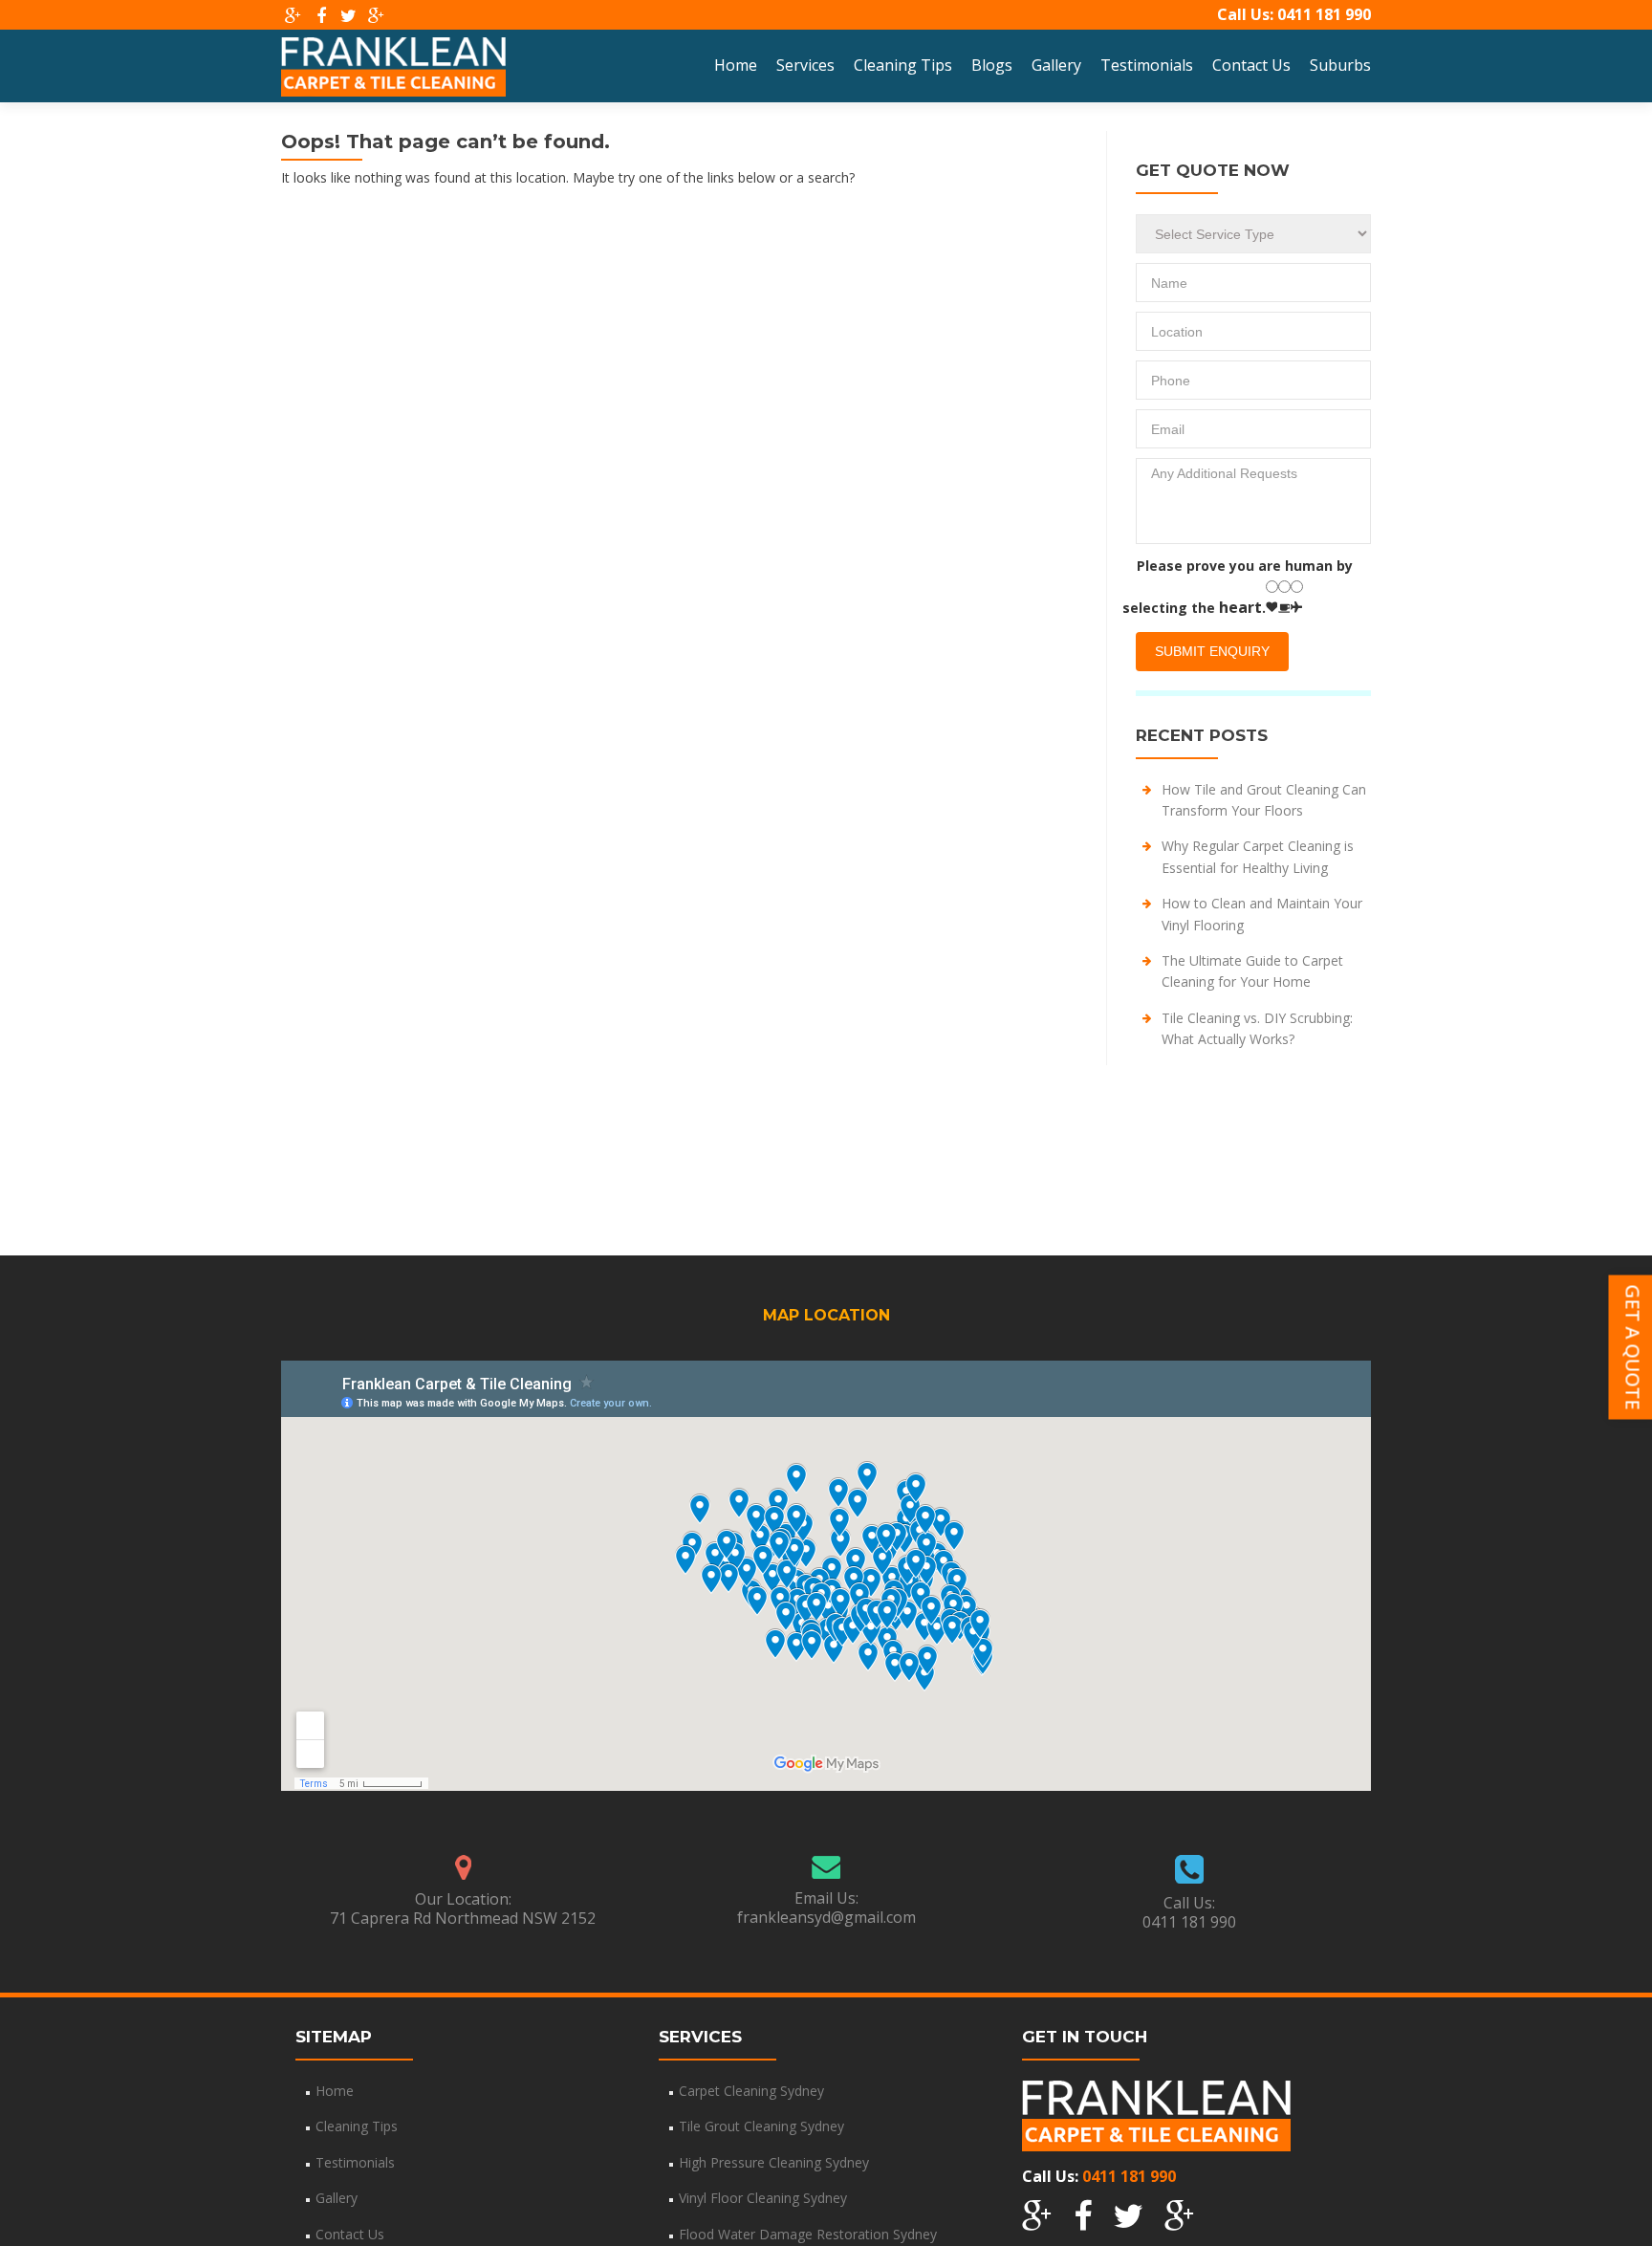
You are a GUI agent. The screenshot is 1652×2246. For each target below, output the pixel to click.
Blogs (992, 65)
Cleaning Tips (903, 65)
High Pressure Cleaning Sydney (774, 2162)
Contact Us (1251, 65)
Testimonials (1147, 65)
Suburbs (1340, 65)
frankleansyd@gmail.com (826, 1917)
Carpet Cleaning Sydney (751, 2091)
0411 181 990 (1324, 14)
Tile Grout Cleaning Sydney (761, 2126)
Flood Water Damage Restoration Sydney (808, 2234)
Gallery (1056, 65)
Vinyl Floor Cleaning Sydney (763, 2198)
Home (736, 65)
